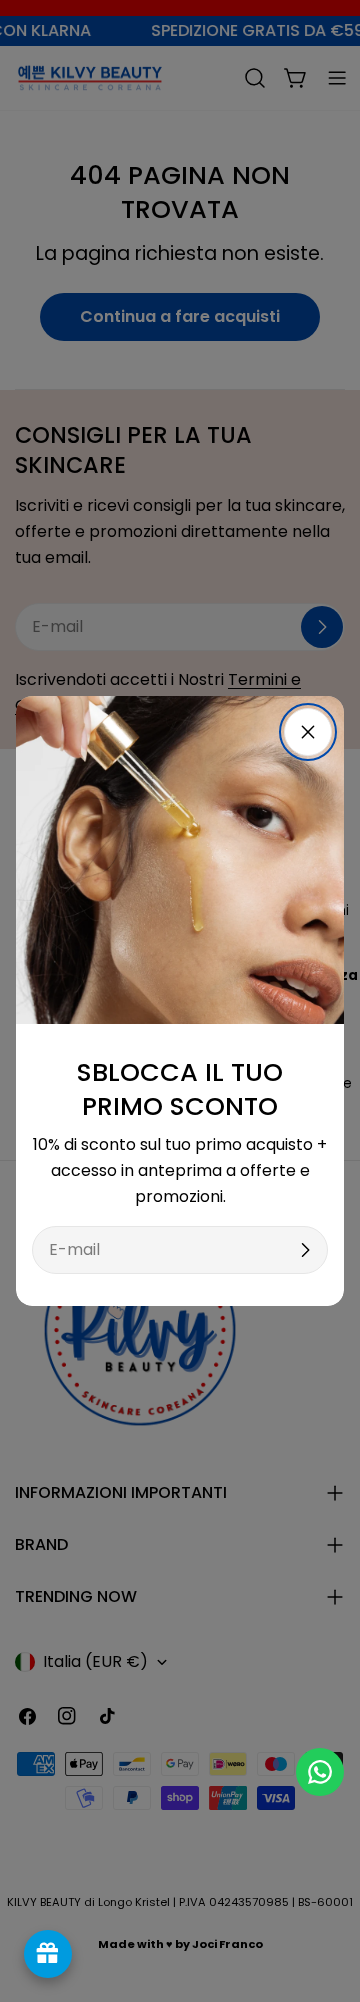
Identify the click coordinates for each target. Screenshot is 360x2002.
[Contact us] (320, 1772)
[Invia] (305, 1250)
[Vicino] (308, 732)
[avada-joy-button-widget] (48, 1954)
